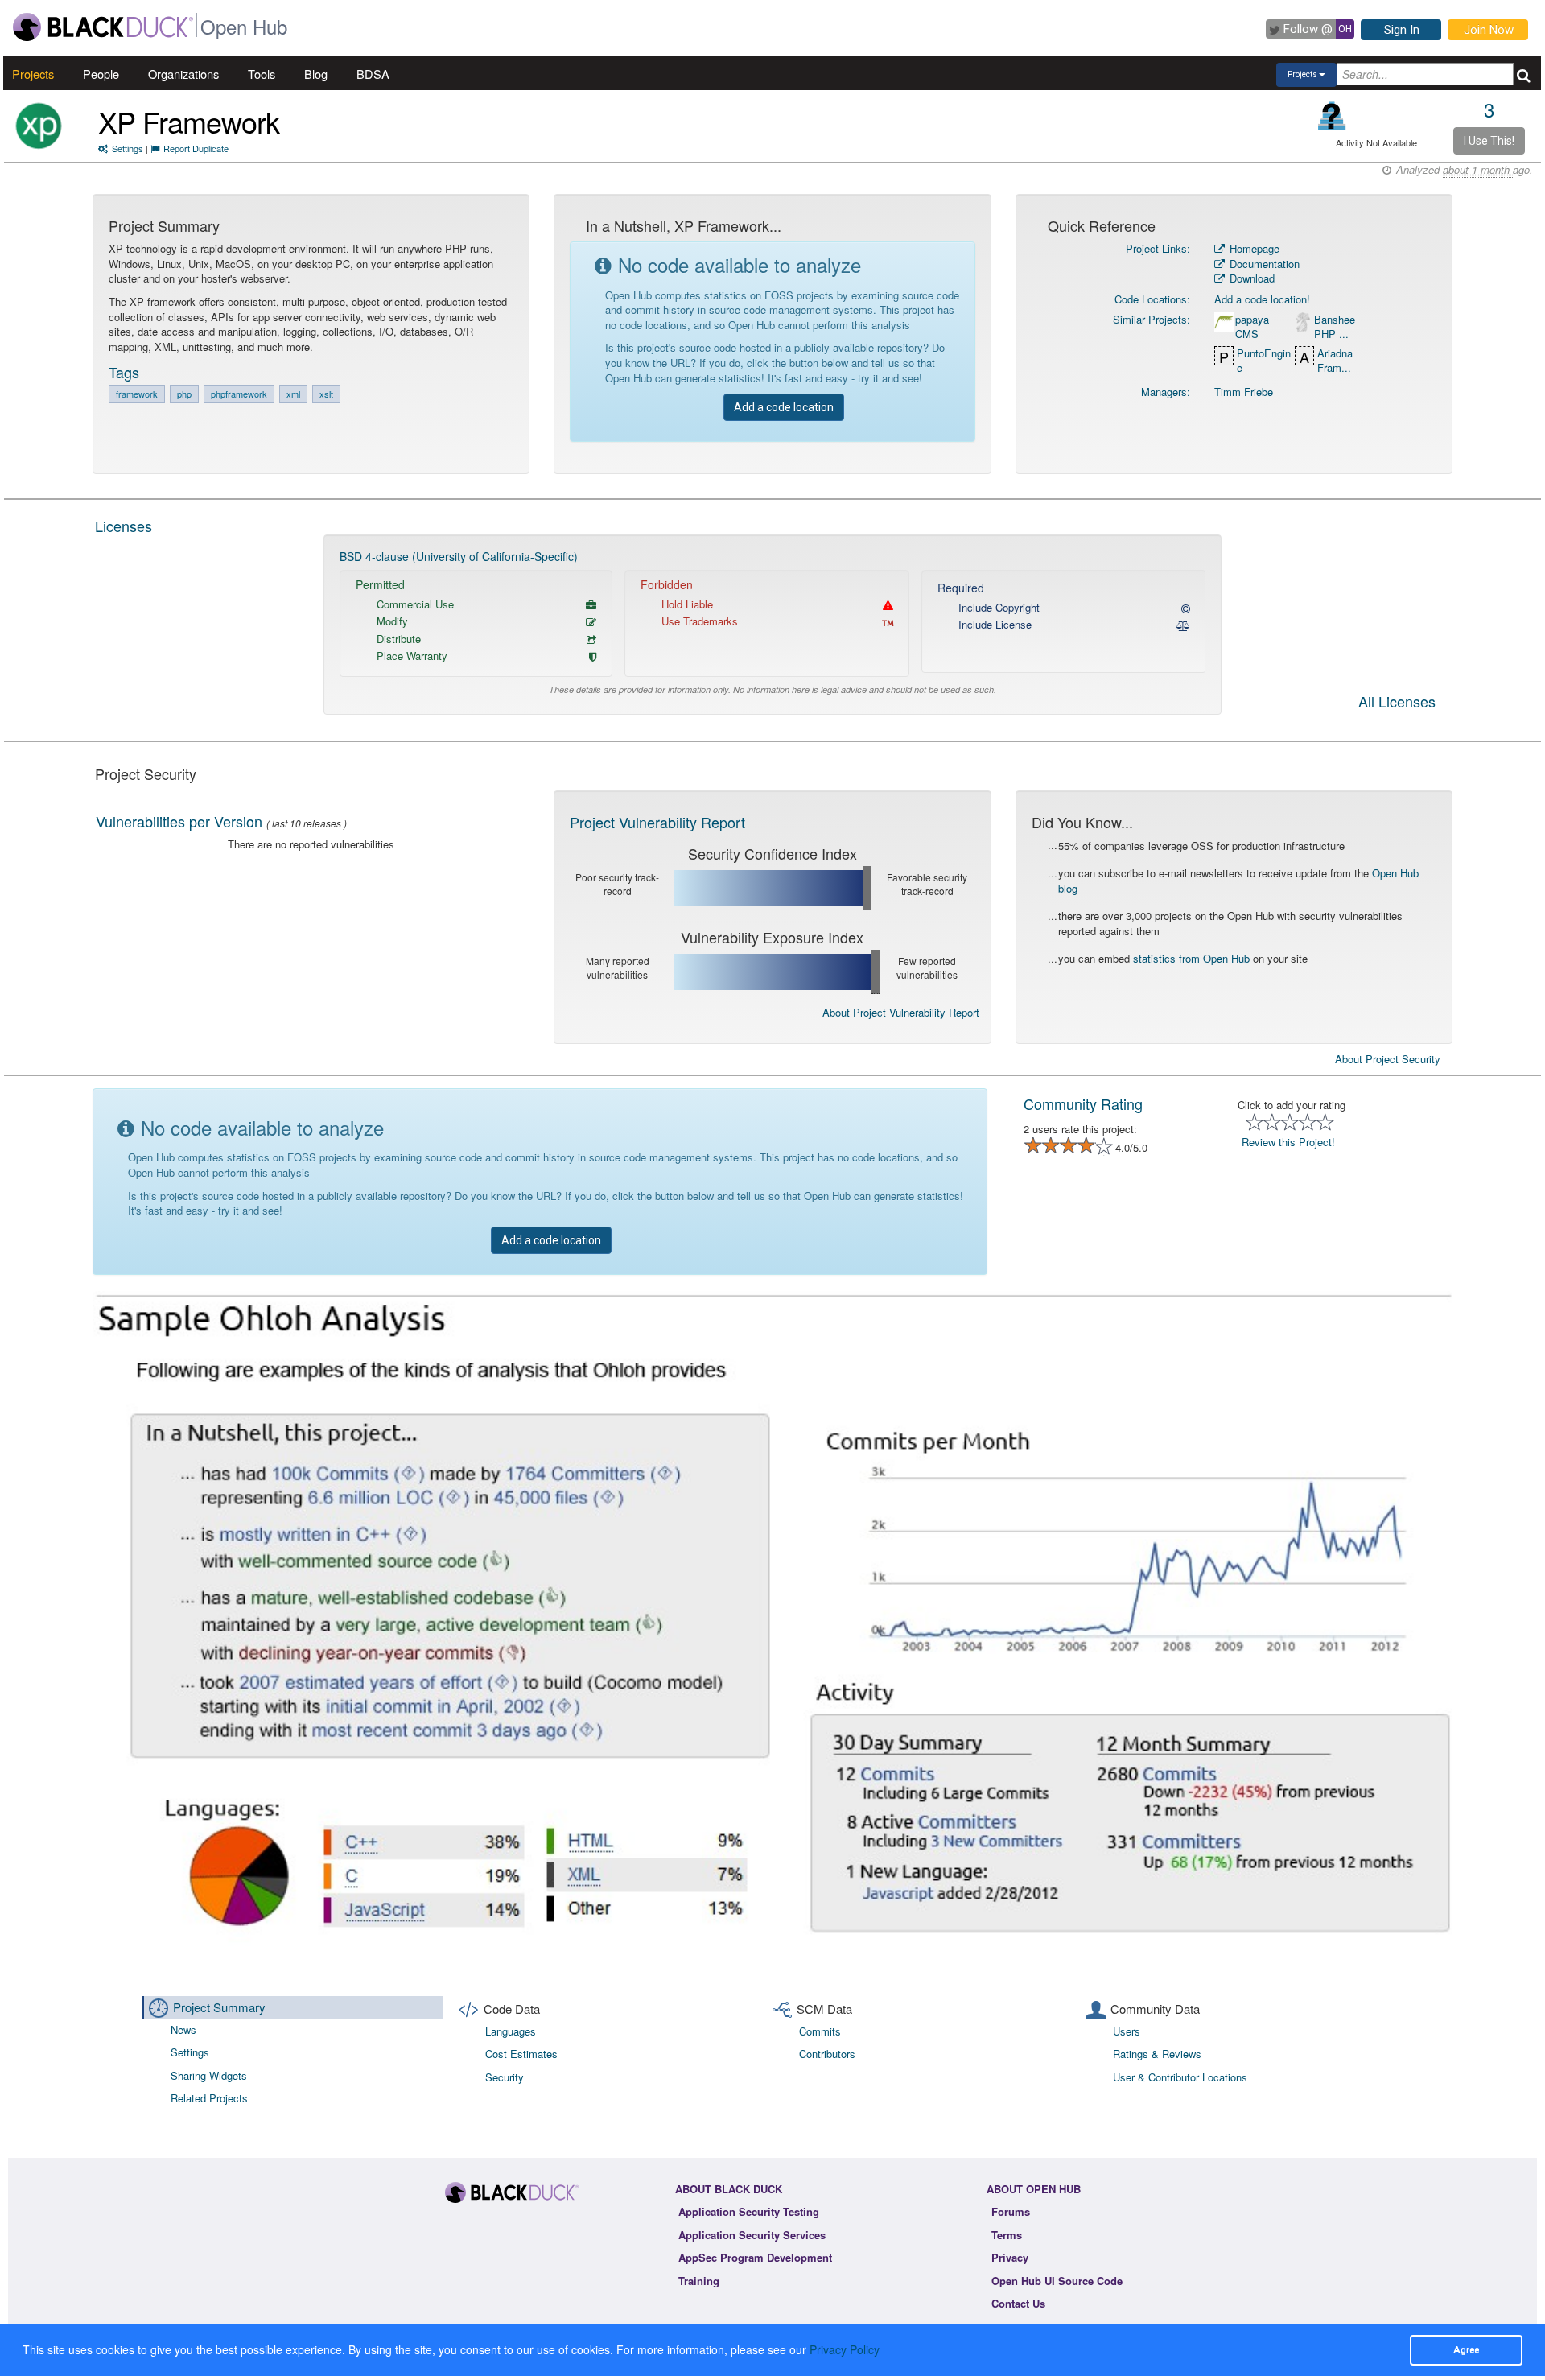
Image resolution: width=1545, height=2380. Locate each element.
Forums (1011, 2211)
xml (293, 394)
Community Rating (1083, 1103)
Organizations (183, 74)
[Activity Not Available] (1332, 115)
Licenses (124, 526)
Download (1250, 278)
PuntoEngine (1264, 361)
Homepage (1253, 248)
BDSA (373, 74)
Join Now (1489, 30)
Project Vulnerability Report (657, 822)
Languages (511, 2031)
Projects (33, 74)
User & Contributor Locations (1180, 2077)
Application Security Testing (749, 2211)
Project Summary (219, 2007)
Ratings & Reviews (1157, 2054)
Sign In (1402, 30)
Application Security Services (752, 2235)
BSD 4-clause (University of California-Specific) (459, 556)
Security (505, 2077)
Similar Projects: (1152, 319)
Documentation (1263, 264)
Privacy (1010, 2257)
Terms (1007, 2235)
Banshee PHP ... (1335, 327)
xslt (326, 394)
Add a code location (784, 407)
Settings (128, 148)
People (101, 74)
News (183, 2029)
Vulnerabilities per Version (179, 821)
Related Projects (209, 2098)
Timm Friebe (1244, 392)
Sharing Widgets (209, 2075)
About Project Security (1388, 1059)
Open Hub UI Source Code (1057, 2281)
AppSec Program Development (755, 2257)
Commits (820, 2031)
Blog (316, 74)
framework (137, 394)
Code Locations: (1152, 299)
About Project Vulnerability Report (901, 1012)
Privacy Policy (845, 2349)
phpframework (239, 394)
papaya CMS (1252, 327)
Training (699, 2281)
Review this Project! (1288, 1142)
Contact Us (1018, 2303)
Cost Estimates (521, 2054)
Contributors (827, 2054)
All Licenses (1397, 703)
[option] (773, 625)
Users (1127, 2031)
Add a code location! (1262, 299)
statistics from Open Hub (1191, 958)
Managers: (1166, 392)
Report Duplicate (196, 148)
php (184, 394)
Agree (1466, 2349)
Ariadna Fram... (1335, 361)
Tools (262, 74)
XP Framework (189, 121)
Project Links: (1158, 248)
